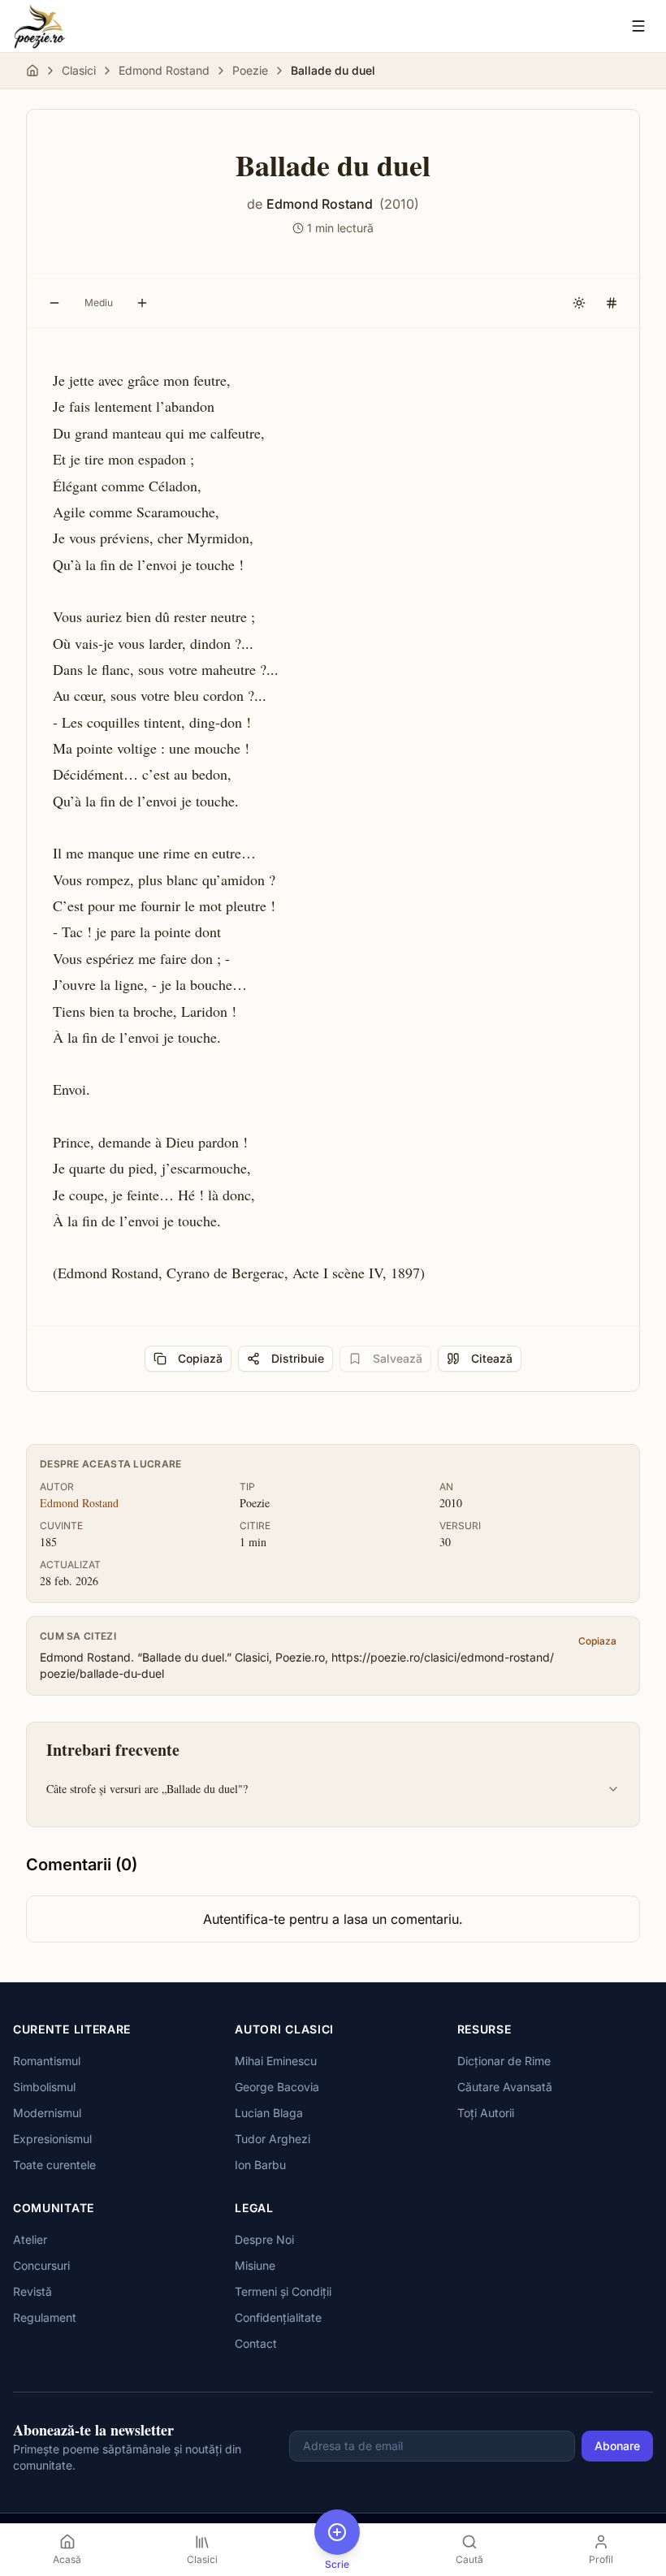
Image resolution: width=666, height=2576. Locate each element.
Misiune (255, 2265)
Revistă (32, 2291)
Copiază (200, 1358)
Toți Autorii (486, 2113)
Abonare (617, 2446)
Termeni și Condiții (283, 2291)
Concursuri (41, 2265)
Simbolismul (44, 2087)
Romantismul (47, 2061)
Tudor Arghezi (272, 2139)
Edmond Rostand (164, 70)
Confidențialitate (278, 2317)
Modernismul (47, 2113)
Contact (256, 2343)
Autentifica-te (244, 1919)
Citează (492, 1358)
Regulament (45, 2317)
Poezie (250, 70)
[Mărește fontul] (142, 303)
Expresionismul (52, 2139)
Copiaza (597, 1641)
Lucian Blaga (269, 2113)
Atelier (30, 2239)
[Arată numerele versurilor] (612, 303)
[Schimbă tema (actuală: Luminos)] (579, 303)
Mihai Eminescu (276, 2061)
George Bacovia (277, 2087)
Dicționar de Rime (504, 2061)
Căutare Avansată (505, 2087)
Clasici (79, 70)
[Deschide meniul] (638, 26)
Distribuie (298, 1358)
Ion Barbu (260, 2165)
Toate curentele (54, 2165)
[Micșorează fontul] (54, 303)
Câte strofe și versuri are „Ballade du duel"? (147, 1789)
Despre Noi (264, 2239)
